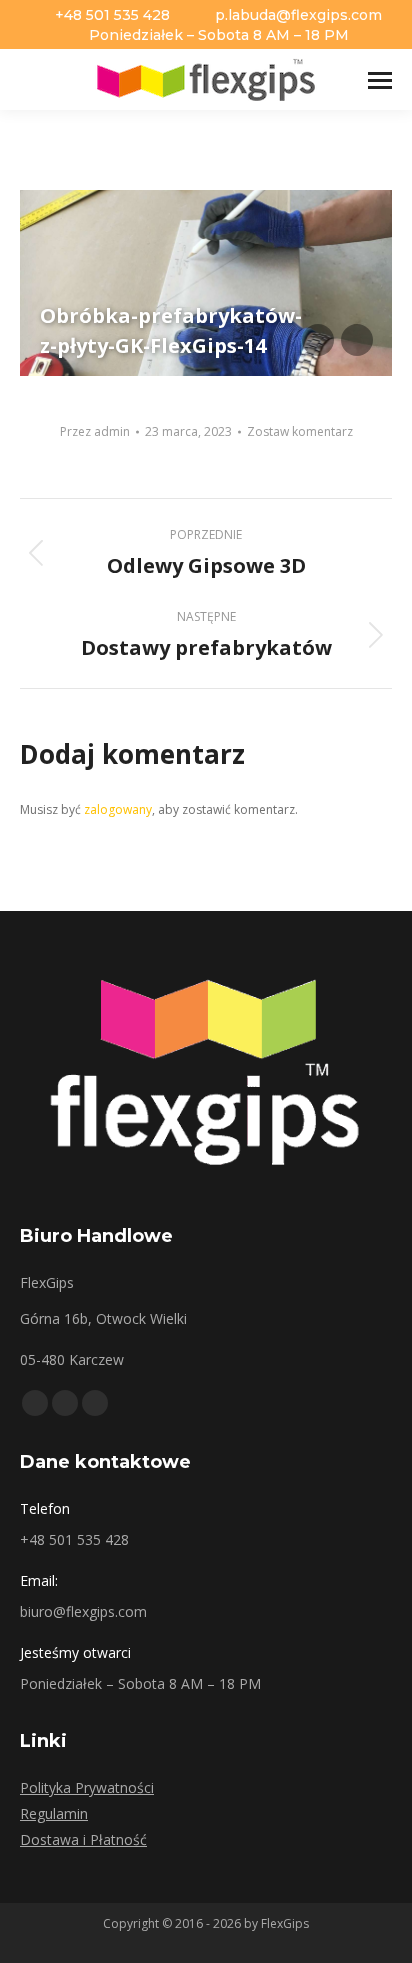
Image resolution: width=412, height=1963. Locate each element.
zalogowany (118, 809)
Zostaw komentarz (300, 431)
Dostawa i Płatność (83, 1839)
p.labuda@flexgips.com (298, 15)
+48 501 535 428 (112, 15)
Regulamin (54, 1813)
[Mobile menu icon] (380, 80)
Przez (95, 431)
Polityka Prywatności (87, 1787)
